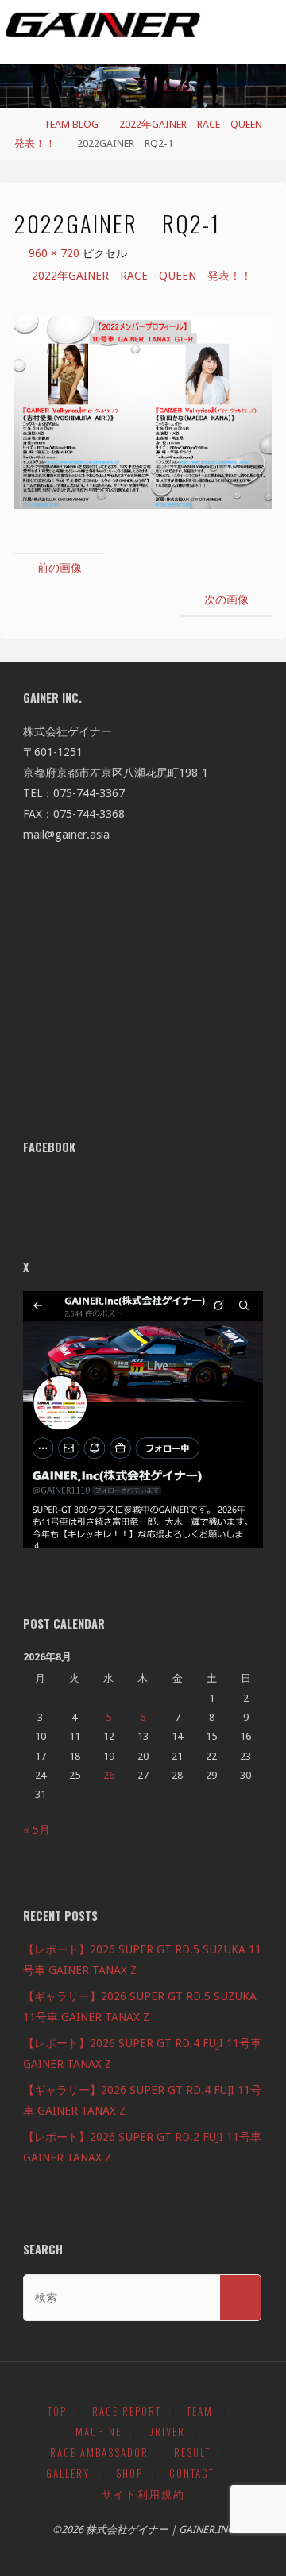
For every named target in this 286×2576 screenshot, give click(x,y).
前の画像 (60, 568)
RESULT (192, 2453)
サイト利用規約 (143, 2494)
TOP (57, 2411)
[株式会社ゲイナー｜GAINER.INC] (103, 25)
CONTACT (192, 2473)
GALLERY (68, 2473)
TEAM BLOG (71, 124)
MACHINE (99, 2432)
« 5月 (37, 1830)
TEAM (200, 2411)
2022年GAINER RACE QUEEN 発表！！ (142, 276)
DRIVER (166, 2432)
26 (109, 1775)
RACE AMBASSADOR (99, 2453)
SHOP (129, 2473)
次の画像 (226, 600)
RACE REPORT (127, 2411)
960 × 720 (56, 253)
